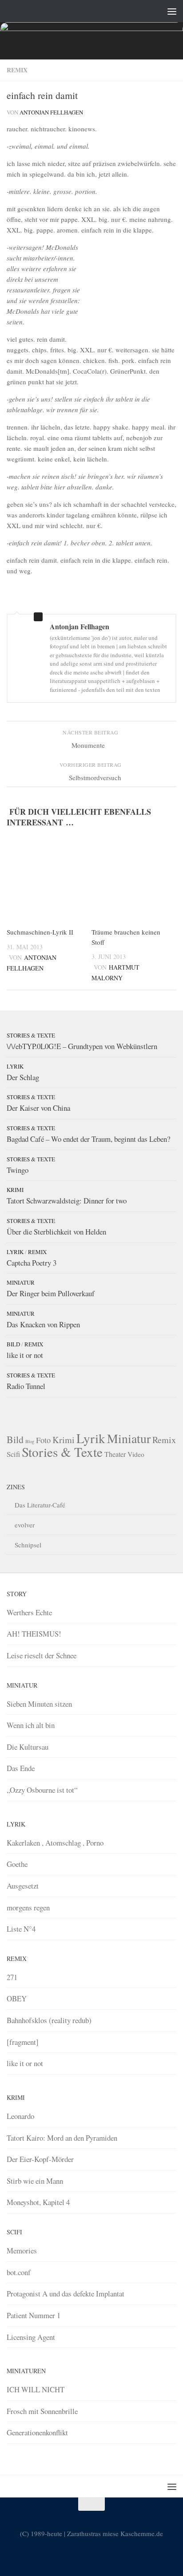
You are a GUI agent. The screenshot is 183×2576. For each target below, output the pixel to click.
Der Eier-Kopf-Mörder (40, 2159)
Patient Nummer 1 (34, 2315)
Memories (22, 2251)
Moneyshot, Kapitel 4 (38, 2202)
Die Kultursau (28, 1747)
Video (136, 1454)
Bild (13, 1344)
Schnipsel (28, 1545)
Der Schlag (23, 1077)
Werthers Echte (29, 1612)
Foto (43, 1440)
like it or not (25, 1355)
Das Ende (21, 1768)
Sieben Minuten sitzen (39, 1704)
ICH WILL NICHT (36, 2389)
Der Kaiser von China (38, 1108)
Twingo (18, 1170)
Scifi (13, 1454)
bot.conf (19, 2272)
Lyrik (15, 1066)
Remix (17, 70)
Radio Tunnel (26, 1386)
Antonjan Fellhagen (51, 112)
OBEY (17, 1998)
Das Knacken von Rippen (43, 1324)
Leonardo (20, 2116)
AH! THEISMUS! (34, 1634)
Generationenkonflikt (37, 2432)
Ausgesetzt (23, 1886)
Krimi (15, 1190)
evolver (25, 1525)
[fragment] (23, 2042)
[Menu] (172, 11)
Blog (30, 1441)
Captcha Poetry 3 (32, 1263)
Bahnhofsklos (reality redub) (49, 2020)
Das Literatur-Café (40, 1505)
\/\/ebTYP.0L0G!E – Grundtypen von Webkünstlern (82, 1046)
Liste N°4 (21, 1929)
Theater (115, 1454)
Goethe (17, 1864)
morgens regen (28, 1907)
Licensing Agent (31, 2337)
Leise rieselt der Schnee (42, 1655)
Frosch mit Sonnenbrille (42, 2411)
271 (12, 1977)
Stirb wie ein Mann (35, 2181)
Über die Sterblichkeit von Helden (56, 1232)
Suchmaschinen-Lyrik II (40, 932)
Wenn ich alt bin (31, 1725)
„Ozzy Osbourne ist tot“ (42, 1790)
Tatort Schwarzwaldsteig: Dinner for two (67, 1201)
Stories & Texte (31, 1035)
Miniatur (21, 1282)
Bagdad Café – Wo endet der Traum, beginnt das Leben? (88, 1139)
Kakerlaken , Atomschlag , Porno (55, 1843)
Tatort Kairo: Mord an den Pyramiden (62, 2138)
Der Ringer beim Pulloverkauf (51, 1293)
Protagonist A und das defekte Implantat (66, 2294)
